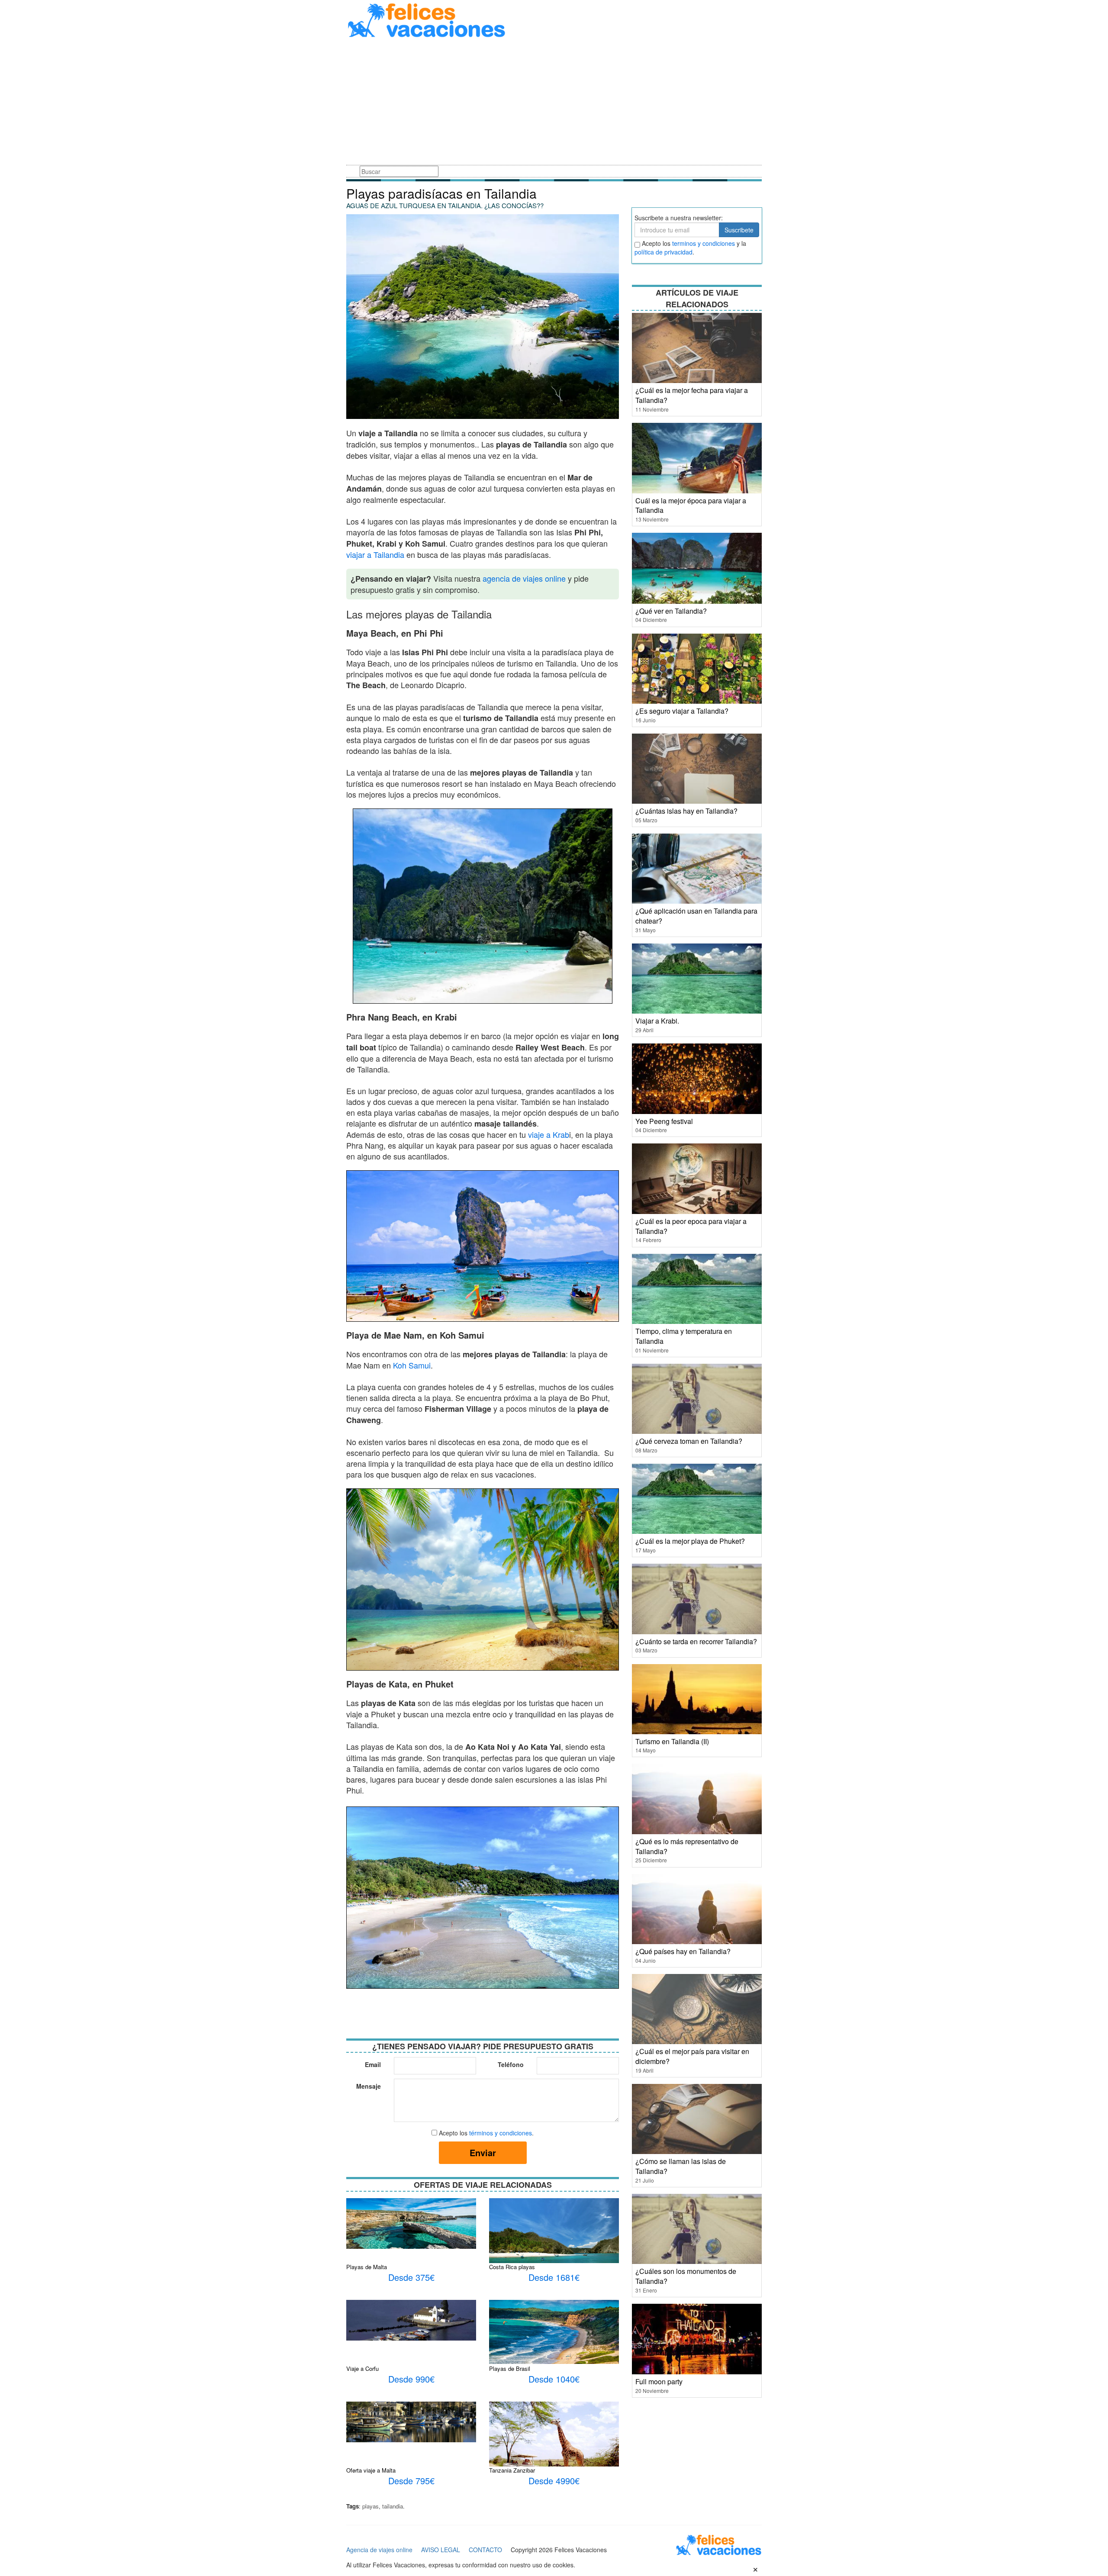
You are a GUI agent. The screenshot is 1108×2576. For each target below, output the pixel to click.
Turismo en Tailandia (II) (672, 1741)
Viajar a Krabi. (657, 1021)
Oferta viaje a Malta (371, 2470)
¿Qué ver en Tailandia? (671, 611)
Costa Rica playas (512, 2267)
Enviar (483, 2153)
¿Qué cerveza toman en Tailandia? (689, 1441)
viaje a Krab (549, 1134)
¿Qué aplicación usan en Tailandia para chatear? (696, 916)
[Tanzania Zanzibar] (554, 2449)
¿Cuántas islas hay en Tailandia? (686, 811)
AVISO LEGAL (441, 2550)
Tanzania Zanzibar (512, 2470)
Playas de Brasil (510, 2368)
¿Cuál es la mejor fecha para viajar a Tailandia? (692, 395)
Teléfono (511, 2064)
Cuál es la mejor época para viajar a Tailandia (691, 506)
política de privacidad (664, 252)
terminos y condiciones (704, 243)
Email (373, 2064)
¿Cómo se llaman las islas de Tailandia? (681, 2166)
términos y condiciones (501, 2133)
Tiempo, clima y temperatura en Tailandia (684, 1336)
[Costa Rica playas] (554, 2242)
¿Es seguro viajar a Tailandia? (682, 711)
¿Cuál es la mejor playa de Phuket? (690, 1541)
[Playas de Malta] (411, 2222)
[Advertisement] (554, 103)
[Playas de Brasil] (554, 2331)
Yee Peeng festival (664, 1121)
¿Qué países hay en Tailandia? (683, 1951)
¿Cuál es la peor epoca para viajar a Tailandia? (691, 1226)
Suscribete (739, 230)
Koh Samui (412, 1365)
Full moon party (659, 2381)
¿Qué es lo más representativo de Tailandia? (687, 1846)
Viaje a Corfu (362, 2368)
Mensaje (369, 2086)
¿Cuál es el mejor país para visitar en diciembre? (692, 2056)
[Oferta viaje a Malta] (411, 2421)
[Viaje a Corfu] (411, 2319)
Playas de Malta (367, 2267)
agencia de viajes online (524, 578)
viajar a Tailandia (375, 554)
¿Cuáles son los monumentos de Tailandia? (686, 2276)
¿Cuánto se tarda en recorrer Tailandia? (696, 1641)
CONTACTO (485, 2550)
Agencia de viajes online (379, 2550)
